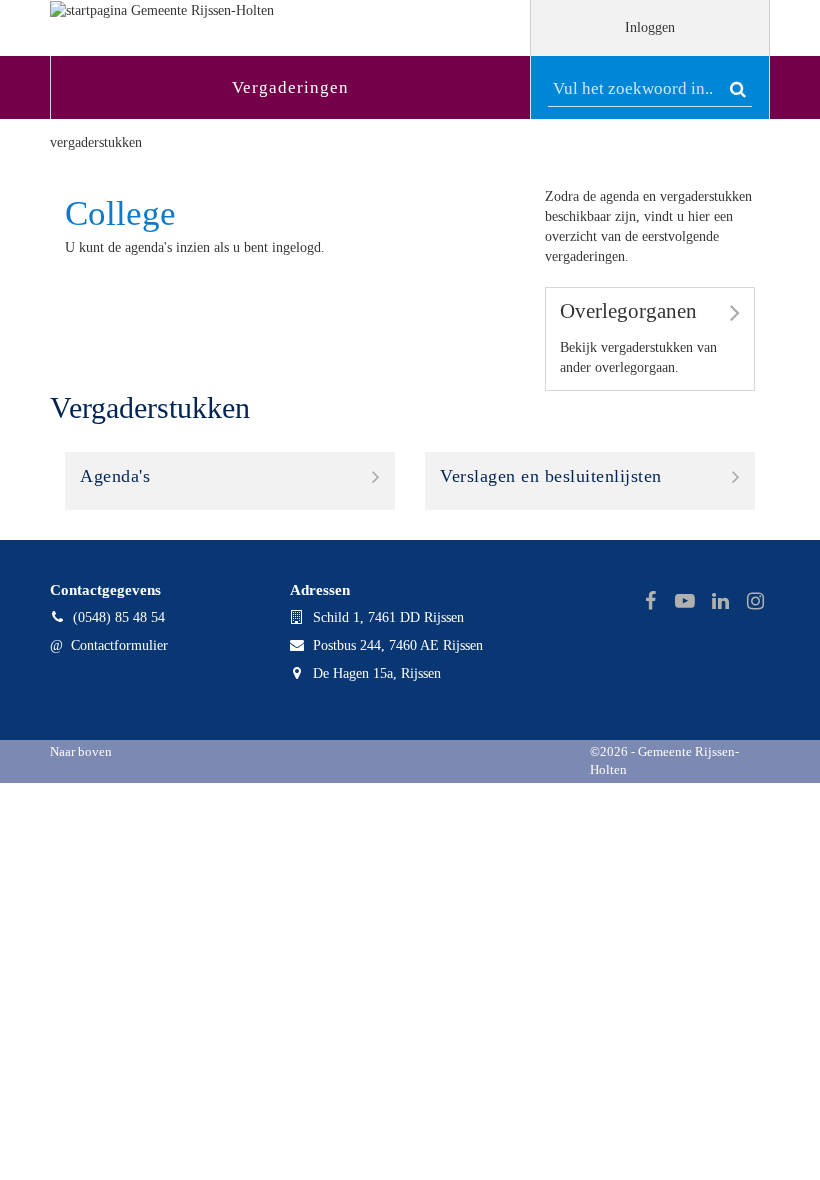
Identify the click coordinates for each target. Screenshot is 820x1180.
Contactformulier (119, 645)
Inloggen (650, 27)
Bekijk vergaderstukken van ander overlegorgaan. (638, 337)
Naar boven (81, 752)
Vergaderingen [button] (290, 87)
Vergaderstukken (96, 142)
